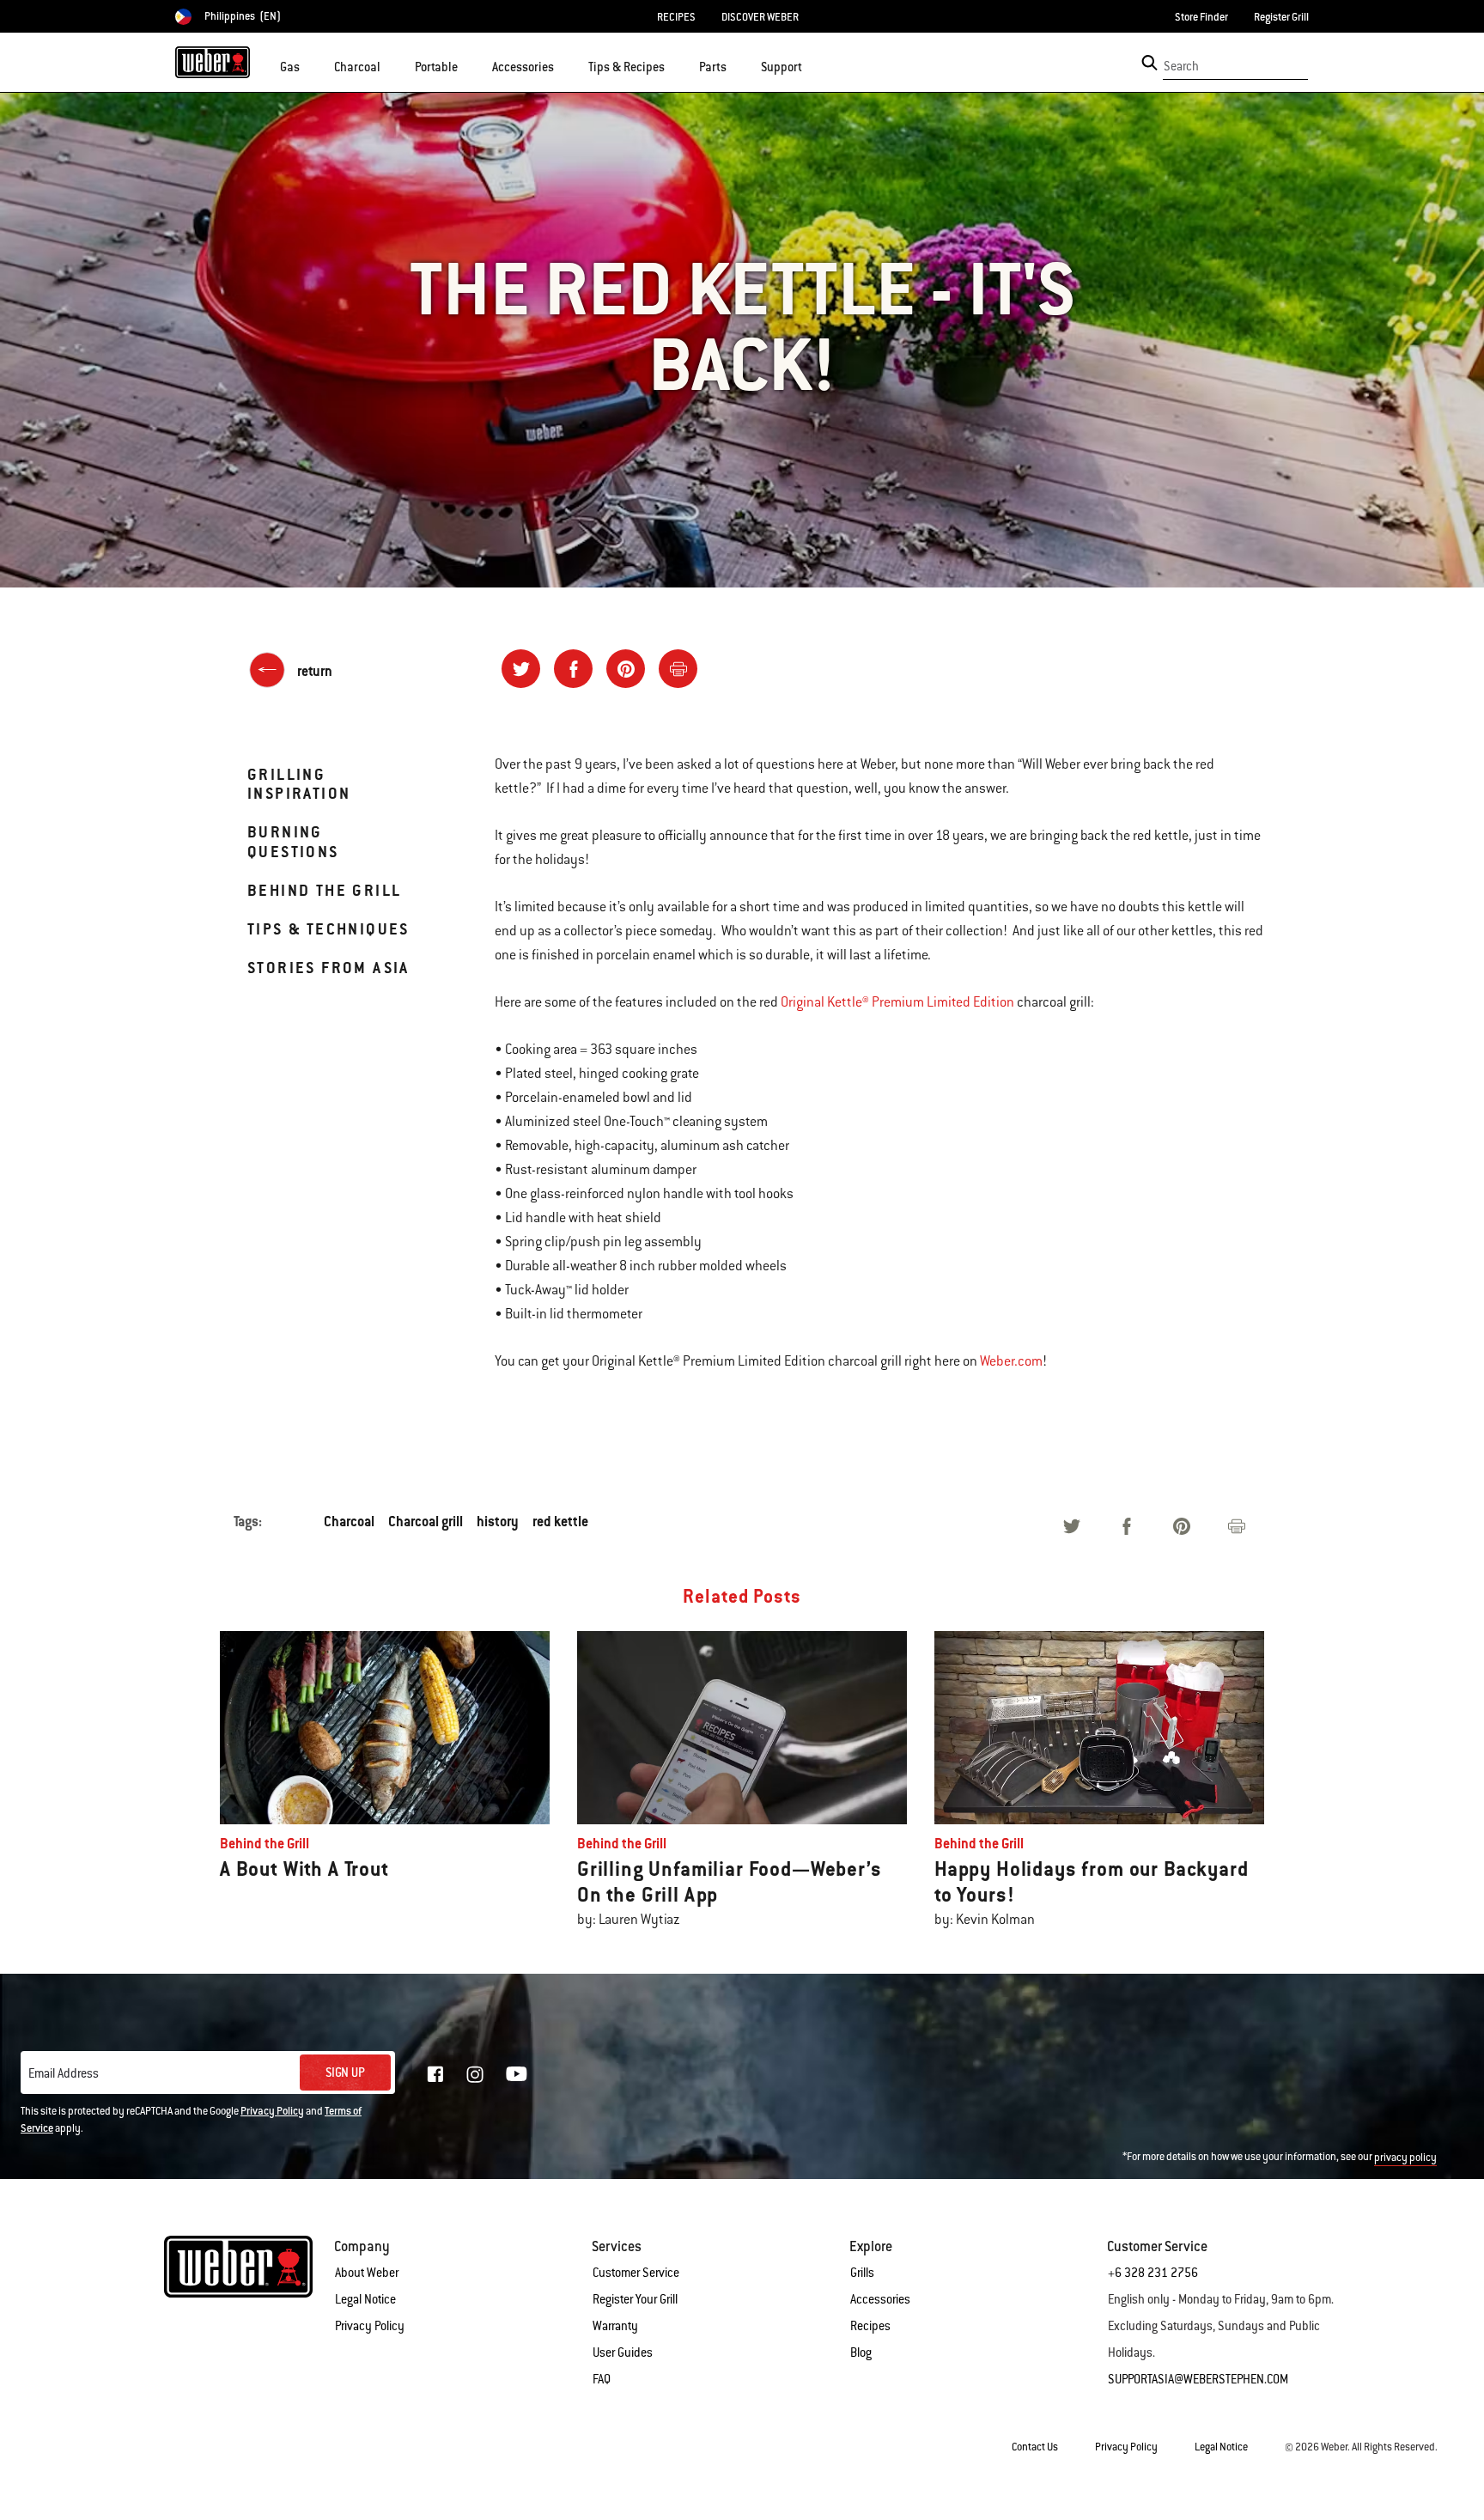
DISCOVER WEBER (760, 17)
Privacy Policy (272, 2111)
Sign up (345, 2073)
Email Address (64, 2073)
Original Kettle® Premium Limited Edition (897, 1002)
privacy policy (1405, 2158)
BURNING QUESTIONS (293, 841)
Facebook (435, 2074)
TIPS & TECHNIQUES (328, 929)
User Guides (623, 2353)
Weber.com (1011, 1361)
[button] (310, 65)
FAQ (602, 2379)
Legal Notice (365, 2299)
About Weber (367, 2273)
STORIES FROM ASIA (328, 968)
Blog (861, 2353)
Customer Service (636, 2273)
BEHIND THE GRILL (324, 890)
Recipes (870, 2326)
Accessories (880, 2299)
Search (1181, 66)
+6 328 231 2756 (1153, 2273)
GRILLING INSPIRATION (299, 784)
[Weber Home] (213, 62)
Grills (862, 2273)
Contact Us (1035, 2447)
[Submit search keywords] (1149, 63)
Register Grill (1281, 17)
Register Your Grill (635, 2299)
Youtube (517, 2074)
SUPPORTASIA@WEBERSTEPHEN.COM (1198, 2379)
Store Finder (1201, 17)
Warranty (615, 2326)
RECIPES (676, 17)
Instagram (475, 2074)
